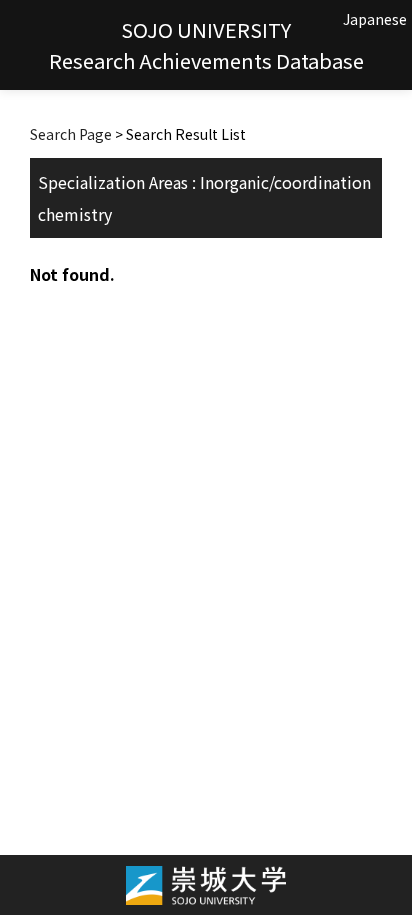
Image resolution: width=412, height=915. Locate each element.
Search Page (71, 134)
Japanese (375, 19)
